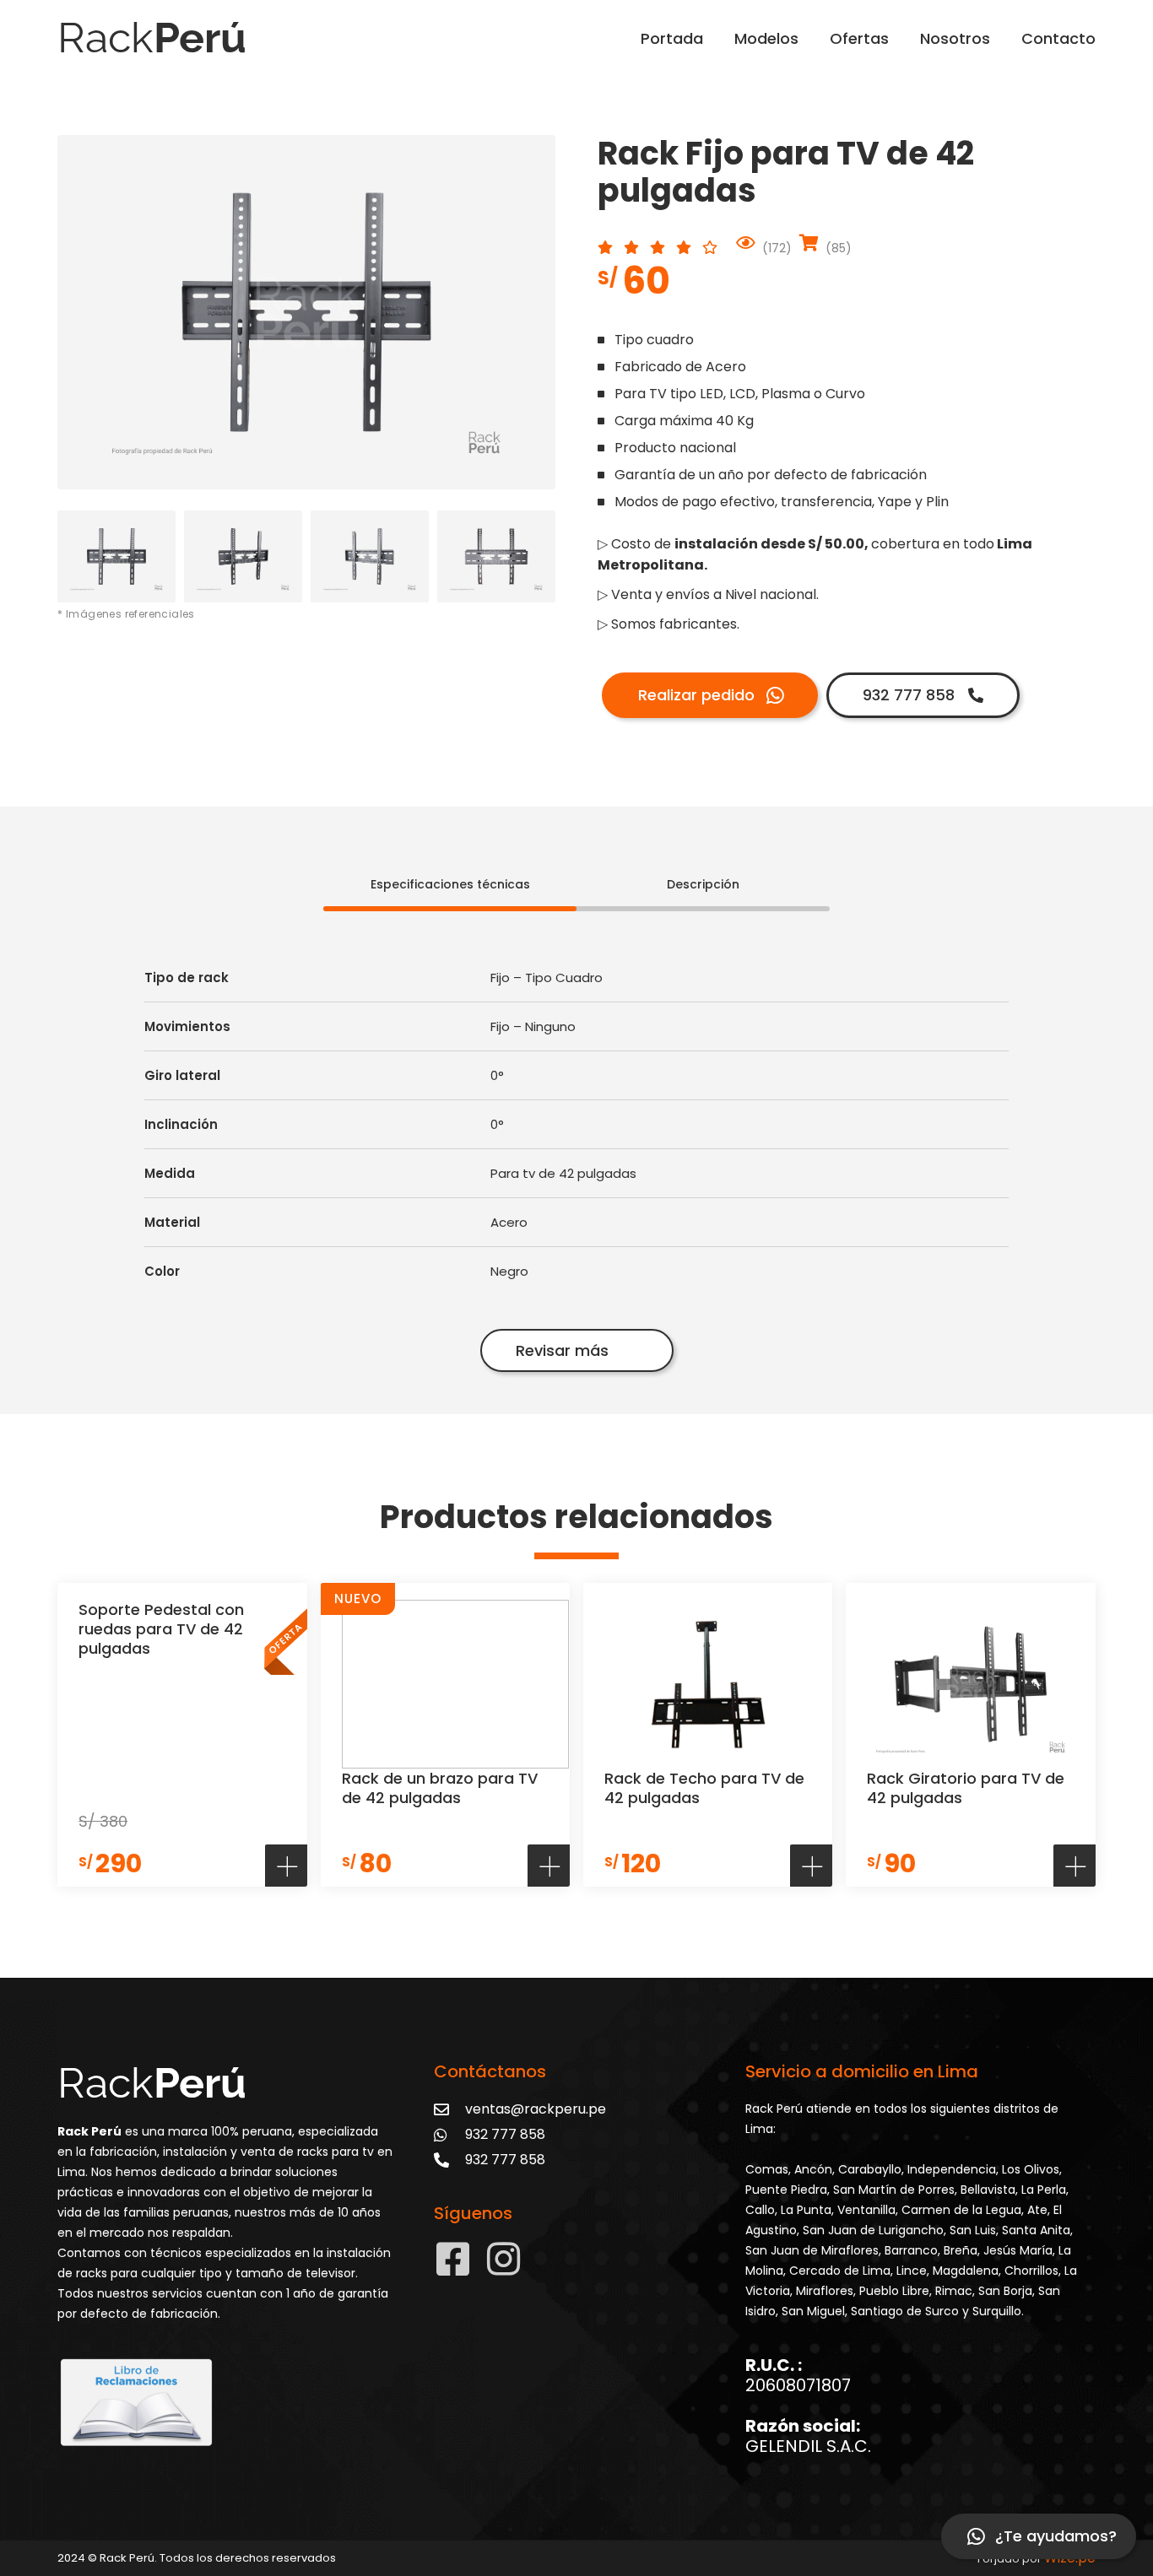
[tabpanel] (576, 1146)
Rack (152, 38)
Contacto (1058, 38)
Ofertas (859, 38)
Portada (672, 38)
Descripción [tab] (703, 884)
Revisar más (562, 1350)
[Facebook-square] (453, 2259)
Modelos (766, 38)
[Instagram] (503, 2259)
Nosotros (955, 38)
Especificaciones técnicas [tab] (450, 884)
